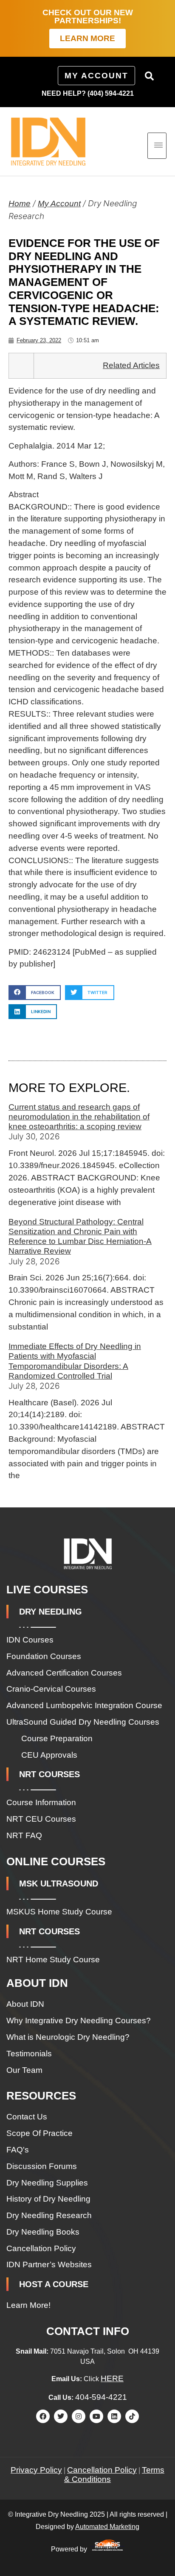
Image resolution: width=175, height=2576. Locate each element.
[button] (150, 76)
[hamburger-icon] (157, 146)
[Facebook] (43, 2416)
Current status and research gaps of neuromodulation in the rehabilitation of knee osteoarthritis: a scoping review (79, 1117)
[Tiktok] (132, 2416)
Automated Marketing (107, 2527)
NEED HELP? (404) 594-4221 (88, 93)
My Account (59, 204)
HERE (112, 2378)
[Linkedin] (114, 2416)
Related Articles (131, 365)
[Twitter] (61, 2416)
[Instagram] (79, 2416)
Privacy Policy (36, 2470)
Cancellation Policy (102, 2470)
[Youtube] (96, 2416)
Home (20, 204)
